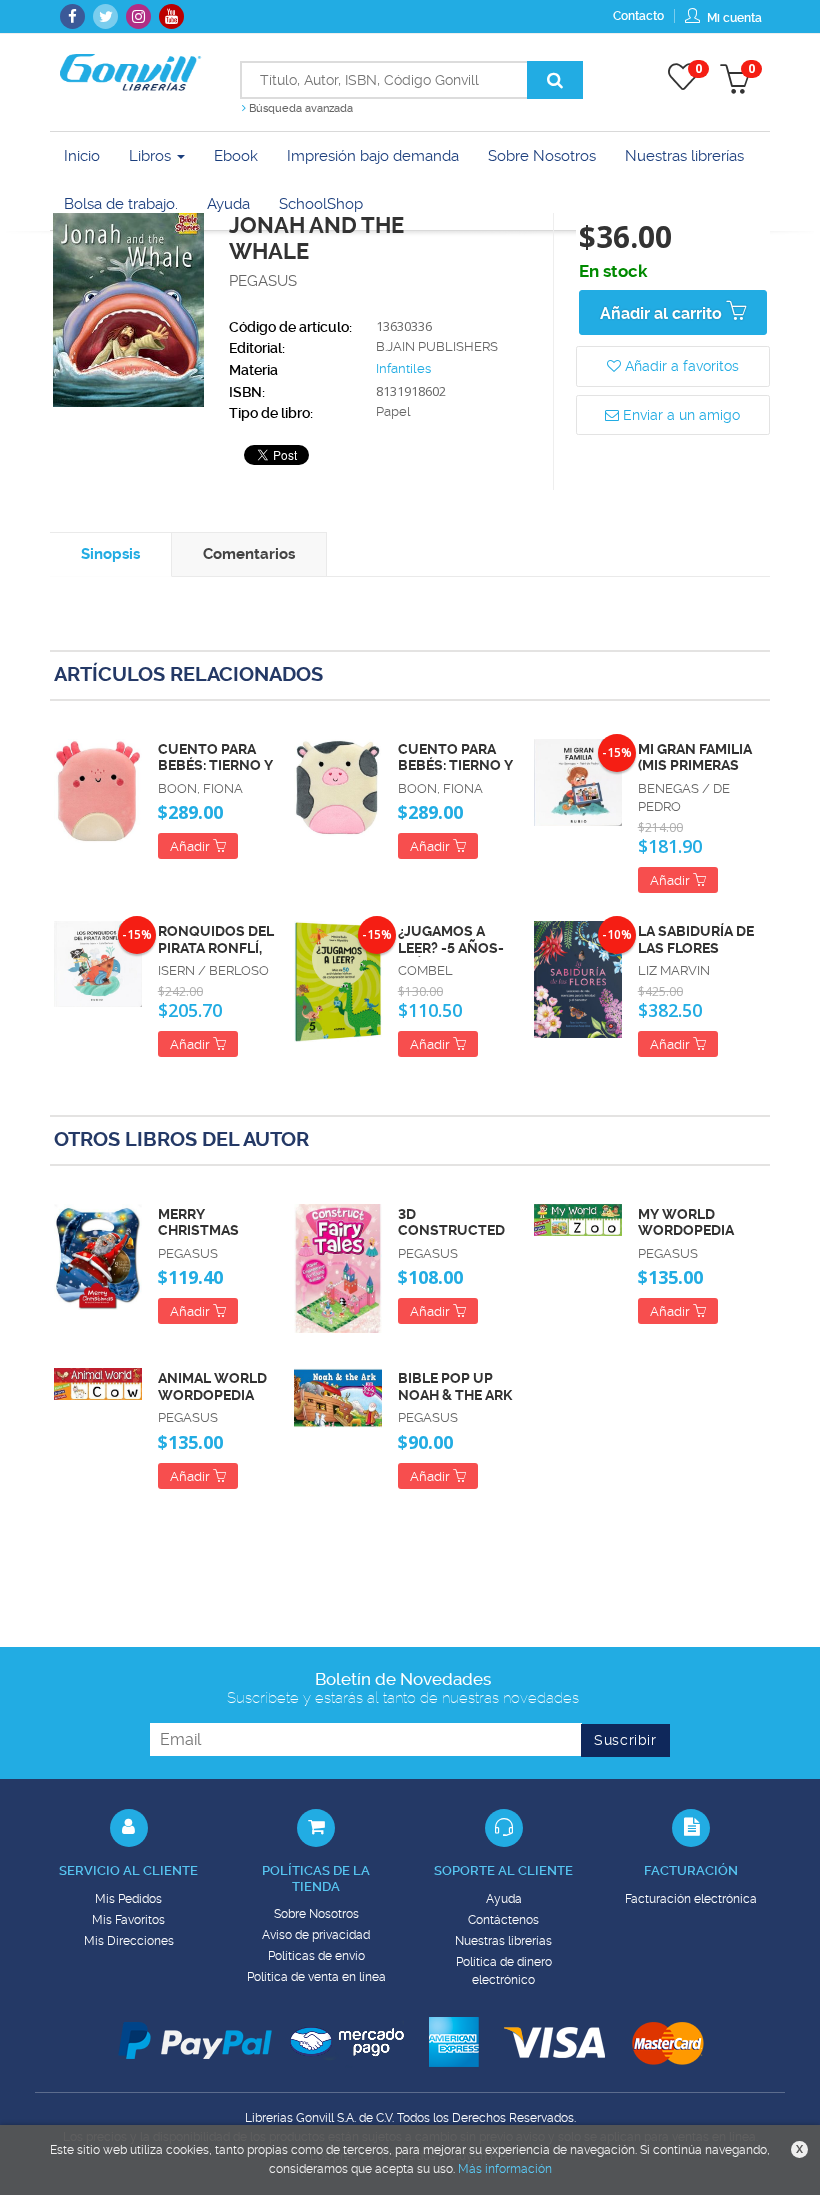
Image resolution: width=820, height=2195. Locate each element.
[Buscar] (555, 80)
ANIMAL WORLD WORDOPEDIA (212, 1386)
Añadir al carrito (663, 313)
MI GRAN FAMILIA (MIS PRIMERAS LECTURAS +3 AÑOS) (695, 758)
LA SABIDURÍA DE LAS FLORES (696, 939)
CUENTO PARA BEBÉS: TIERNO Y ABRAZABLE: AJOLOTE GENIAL (215, 758)
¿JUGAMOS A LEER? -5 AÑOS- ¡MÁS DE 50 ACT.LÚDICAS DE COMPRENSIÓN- (453, 940)
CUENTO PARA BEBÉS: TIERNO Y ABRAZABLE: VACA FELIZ (455, 758)
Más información (505, 2169)
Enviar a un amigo (679, 415)
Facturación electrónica (691, 1899)
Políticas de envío (316, 1956)
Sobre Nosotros (316, 1914)
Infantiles (403, 368)
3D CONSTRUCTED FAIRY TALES (451, 1223)
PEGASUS (263, 281)
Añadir (191, 846)
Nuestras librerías (503, 1941)
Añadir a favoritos (680, 366)
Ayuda (504, 1899)
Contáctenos (503, 1920)
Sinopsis (110, 554)
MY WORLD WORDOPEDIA (686, 1222)
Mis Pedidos (128, 1899)
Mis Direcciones (129, 1941)
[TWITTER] (105, 16)
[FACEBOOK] (72, 16)
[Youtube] (171, 16)
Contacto (638, 16)
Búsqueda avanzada (299, 108)
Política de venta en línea (316, 1977)
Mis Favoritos (128, 1920)
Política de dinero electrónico (504, 1971)
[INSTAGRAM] (138, 16)
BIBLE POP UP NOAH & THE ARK (455, 1386)
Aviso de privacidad (316, 1935)
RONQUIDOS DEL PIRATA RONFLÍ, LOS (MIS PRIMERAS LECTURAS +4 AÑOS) (216, 940)
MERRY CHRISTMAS (198, 1222)
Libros (152, 156)
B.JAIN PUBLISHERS (437, 346)
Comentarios (249, 554)
